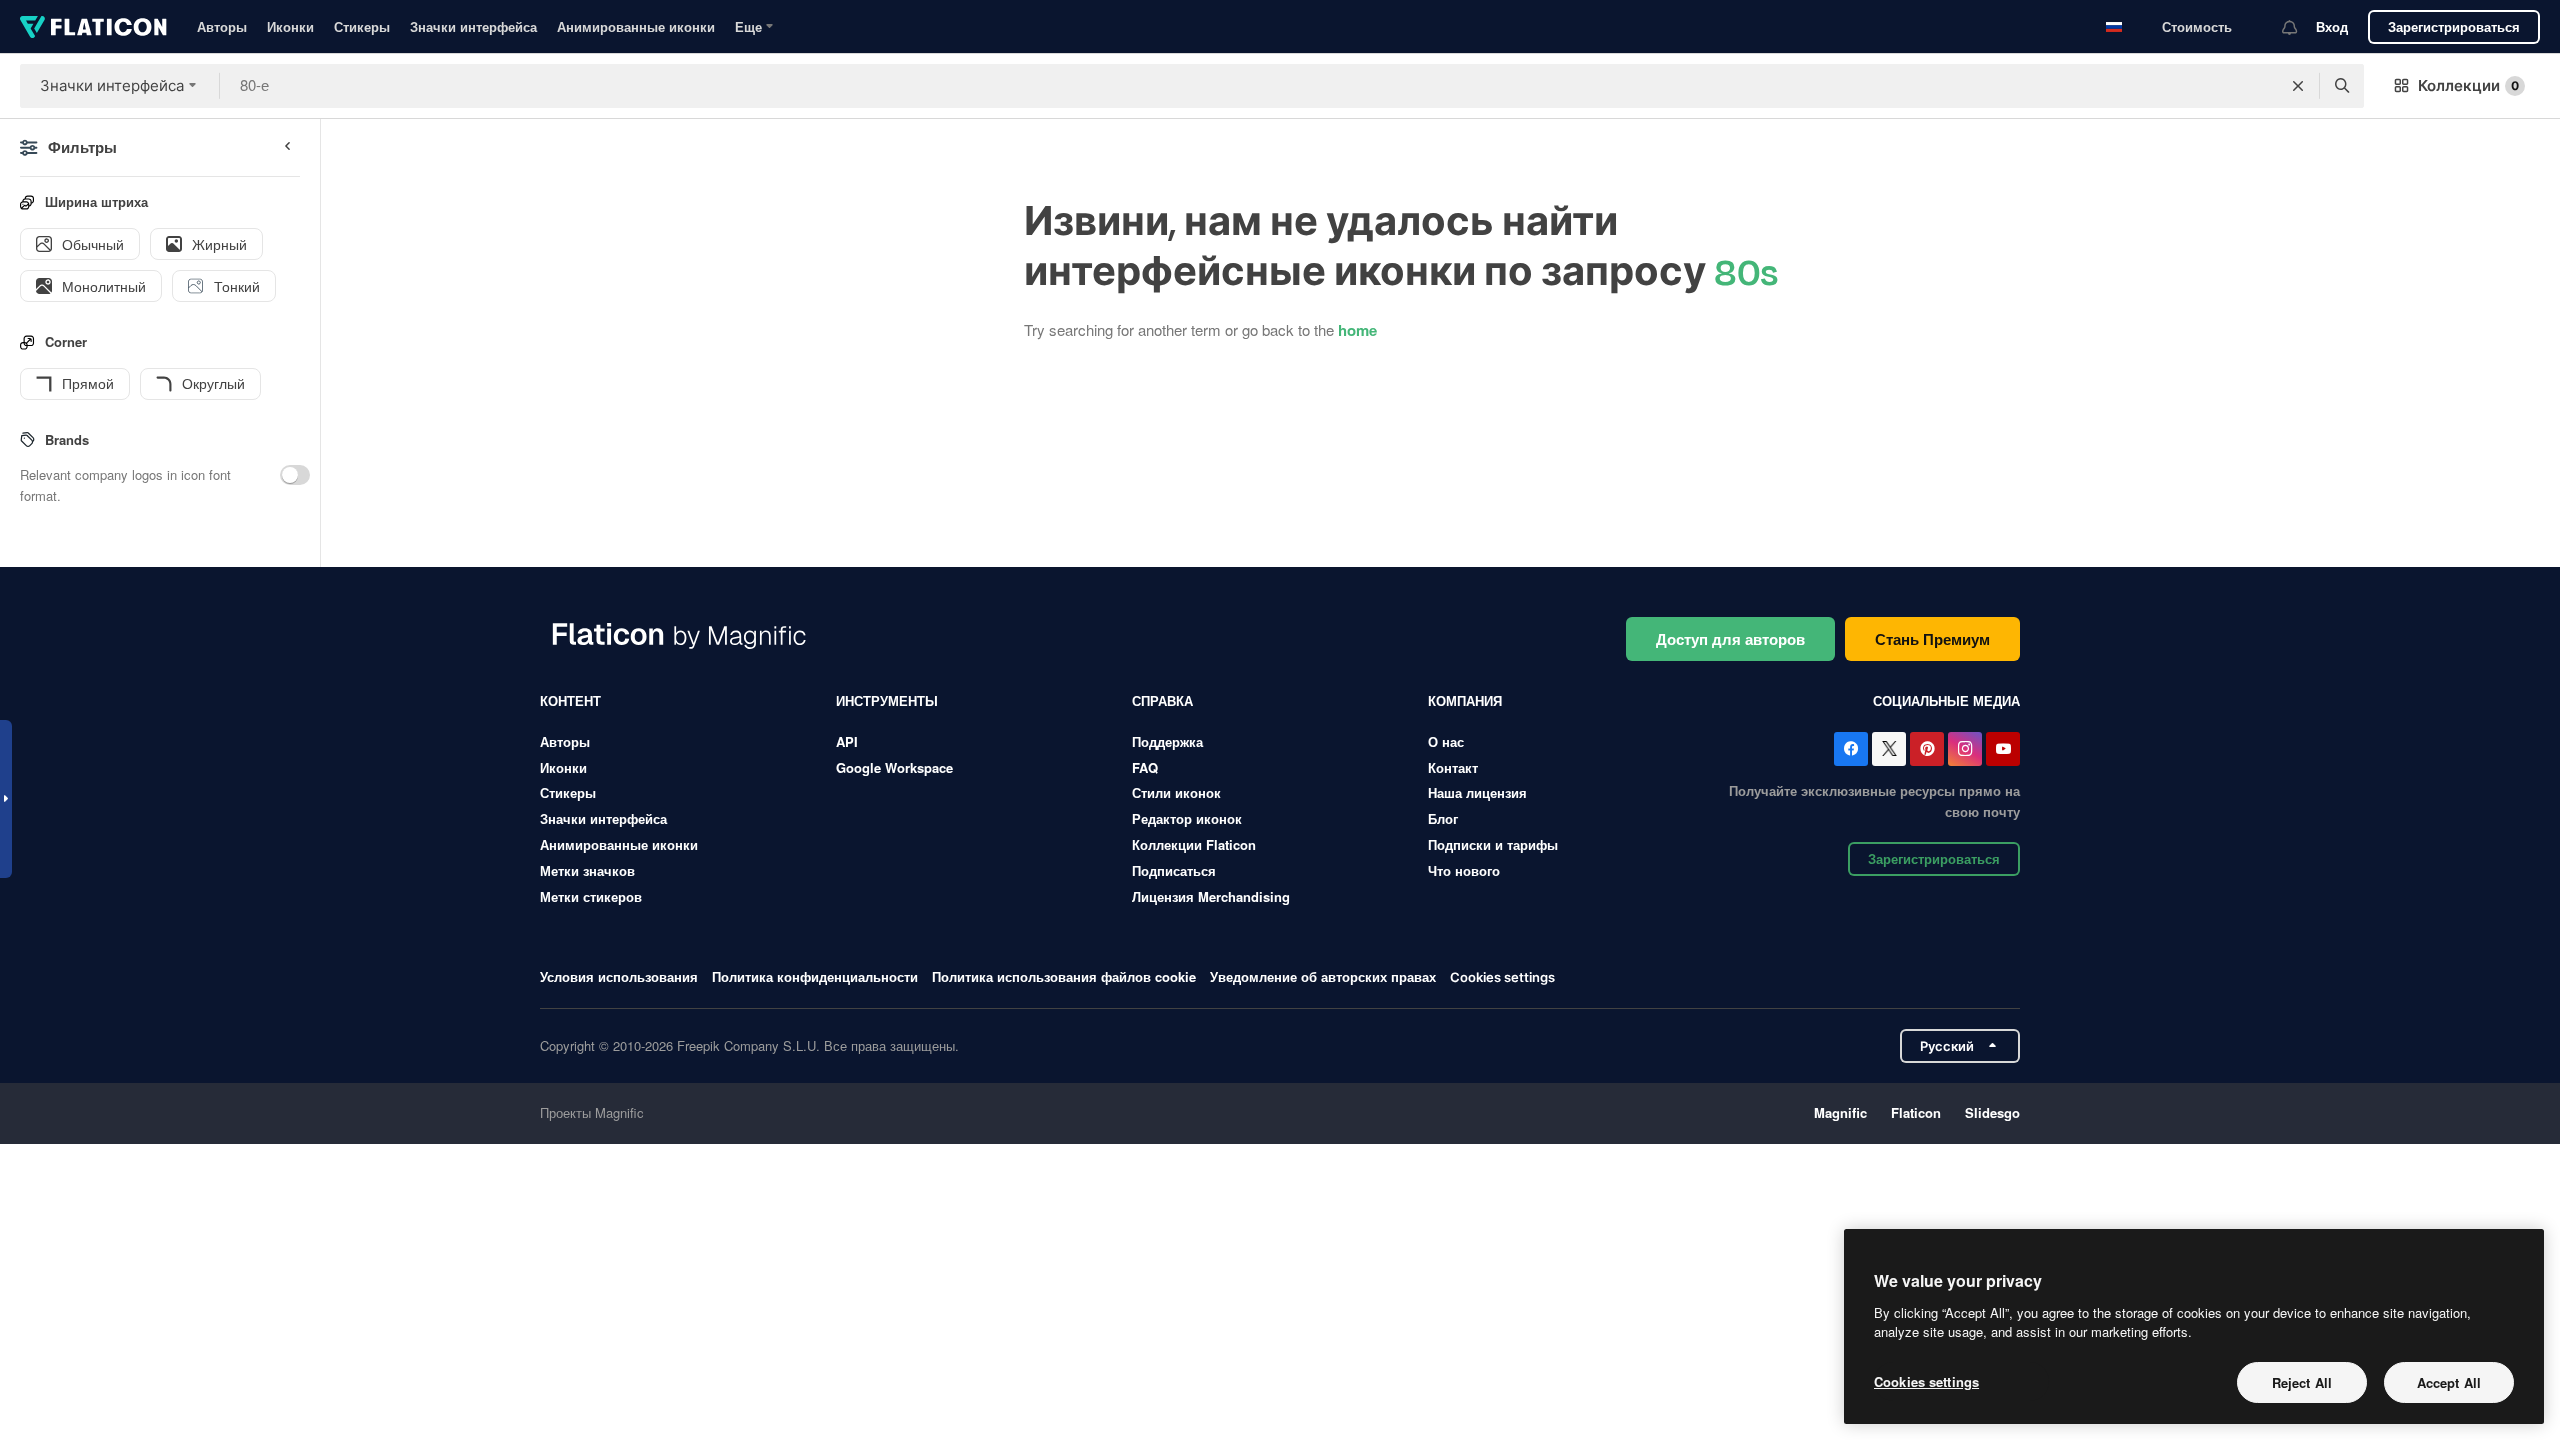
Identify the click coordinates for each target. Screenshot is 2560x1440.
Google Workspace (894, 767)
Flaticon (1916, 1112)
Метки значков (587, 870)
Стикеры (362, 26)
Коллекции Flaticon (1194, 844)
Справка (1162, 700)
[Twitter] (1889, 749)
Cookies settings (1502, 977)
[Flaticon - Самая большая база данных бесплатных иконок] (93, 27)
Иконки (290, 26)
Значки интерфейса (473, 26)
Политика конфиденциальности (815, 976)
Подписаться (1174, 870)
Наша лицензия (1477, 792)
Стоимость (2197, 26)
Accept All (2449, 1382)
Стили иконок (1176, 792)
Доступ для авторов (1730, 639)
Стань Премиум (1932, 639)
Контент (570, 700)
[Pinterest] (1927, 749)
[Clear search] (2298, 86)
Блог (1443, 818)
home (1357, 330)
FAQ (1145, 767)
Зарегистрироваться (2454, 26)
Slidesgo (1992, 1112)
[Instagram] (1965, 749)
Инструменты (887, 700)
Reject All (2302, 1382)
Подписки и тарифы (1493, 844)
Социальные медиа (1946, 700)
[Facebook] (1851, 749)
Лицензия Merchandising (1211, 896)
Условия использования (619, 976)
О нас (1446, 741)
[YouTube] (2003, 749)
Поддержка (1167, 741)
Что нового (1464, 870)
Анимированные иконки (636, 26)
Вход (2332, 26)
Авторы (222, 26)
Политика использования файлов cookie (1064, 976)
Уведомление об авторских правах (1323, 976)
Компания (1465, 700)
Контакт (1453, 767)
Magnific (1840, 1112)
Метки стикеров (591, 896)
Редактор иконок (1187, 818)
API (847, 741)
